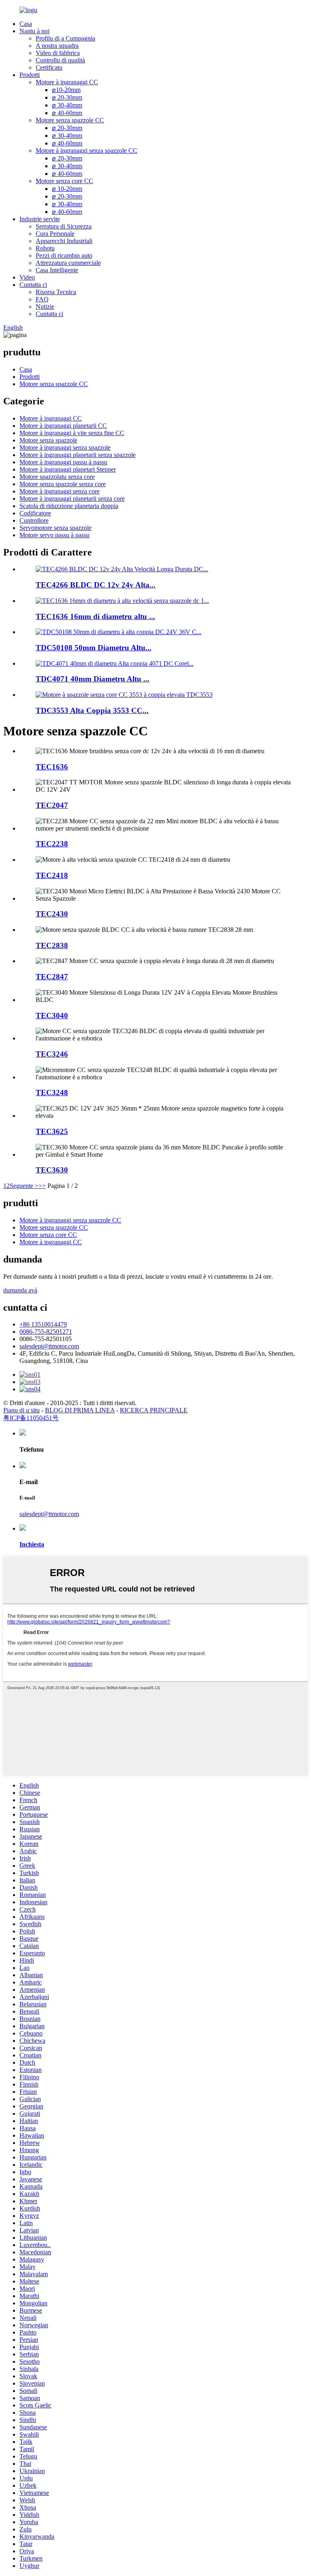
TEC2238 (52, 844)
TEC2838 (52, 945)
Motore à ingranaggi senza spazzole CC (86, 151)
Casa (26, 24)
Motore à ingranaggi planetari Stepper (68, 469)
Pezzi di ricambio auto (64, 255)
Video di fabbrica (58, 53)
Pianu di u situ (21, 1410)
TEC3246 (52, 1054)
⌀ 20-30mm (67, 97)
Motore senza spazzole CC (70, 120)
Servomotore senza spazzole (55, 528)
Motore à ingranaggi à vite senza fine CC (72, 433)
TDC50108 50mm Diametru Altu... (94, 648)
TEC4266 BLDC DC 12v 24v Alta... (96, 585)
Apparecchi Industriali (64, 241)
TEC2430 (52, 914)
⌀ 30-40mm (67, 105)
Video (27, 277)
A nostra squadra (57, 46)
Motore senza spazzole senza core (63, 484)
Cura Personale (55, 234)
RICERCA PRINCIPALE (154, 1410)
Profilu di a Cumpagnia (65, 38)
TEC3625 (52, 1131)
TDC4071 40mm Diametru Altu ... (93, 679)
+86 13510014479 (43, 1324)
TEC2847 (52, 977)
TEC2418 (52, 875)
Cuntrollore (34, 520)
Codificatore (35, 513)
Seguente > (24, 1186)
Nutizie (45, 307)
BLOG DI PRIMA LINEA (80, 1410)
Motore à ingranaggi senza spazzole (65, 447)
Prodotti (30, 75)
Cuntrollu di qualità (60, 60)
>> (42, 1186)
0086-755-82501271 (46, 1332)
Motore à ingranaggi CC (67, 82)
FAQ (42, 299)
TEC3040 (52, 1016)
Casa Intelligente (57, 270)
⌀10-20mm (66, 90)
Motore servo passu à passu (54, 535)
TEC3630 (52, 1170)
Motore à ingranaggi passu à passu (63, 462)
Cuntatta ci (33, 285)
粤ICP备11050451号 (31, 1418)
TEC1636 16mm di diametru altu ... (95, 616)
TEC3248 (52, 1093)
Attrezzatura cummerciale (68, 263)
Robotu (45, 248)
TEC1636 (52, 767)
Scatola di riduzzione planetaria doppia (69, 506)
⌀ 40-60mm (67, 113)
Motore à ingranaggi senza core (60, 491)
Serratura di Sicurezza (64, 226)
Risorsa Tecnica (56, 292)
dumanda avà (20, 1290)
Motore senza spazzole (48, 440)
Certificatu (49, 67)
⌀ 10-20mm (67, 189)
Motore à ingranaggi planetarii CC (63, 426)
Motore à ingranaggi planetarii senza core (72, 499)
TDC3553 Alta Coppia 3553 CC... (92, 710)
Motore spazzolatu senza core (57, 477)
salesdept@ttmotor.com (49, 1346)
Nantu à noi (34, 31)
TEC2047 (52, 805)
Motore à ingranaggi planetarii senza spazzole (78, 455)
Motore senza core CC (64, 181)
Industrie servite (40, 219)
